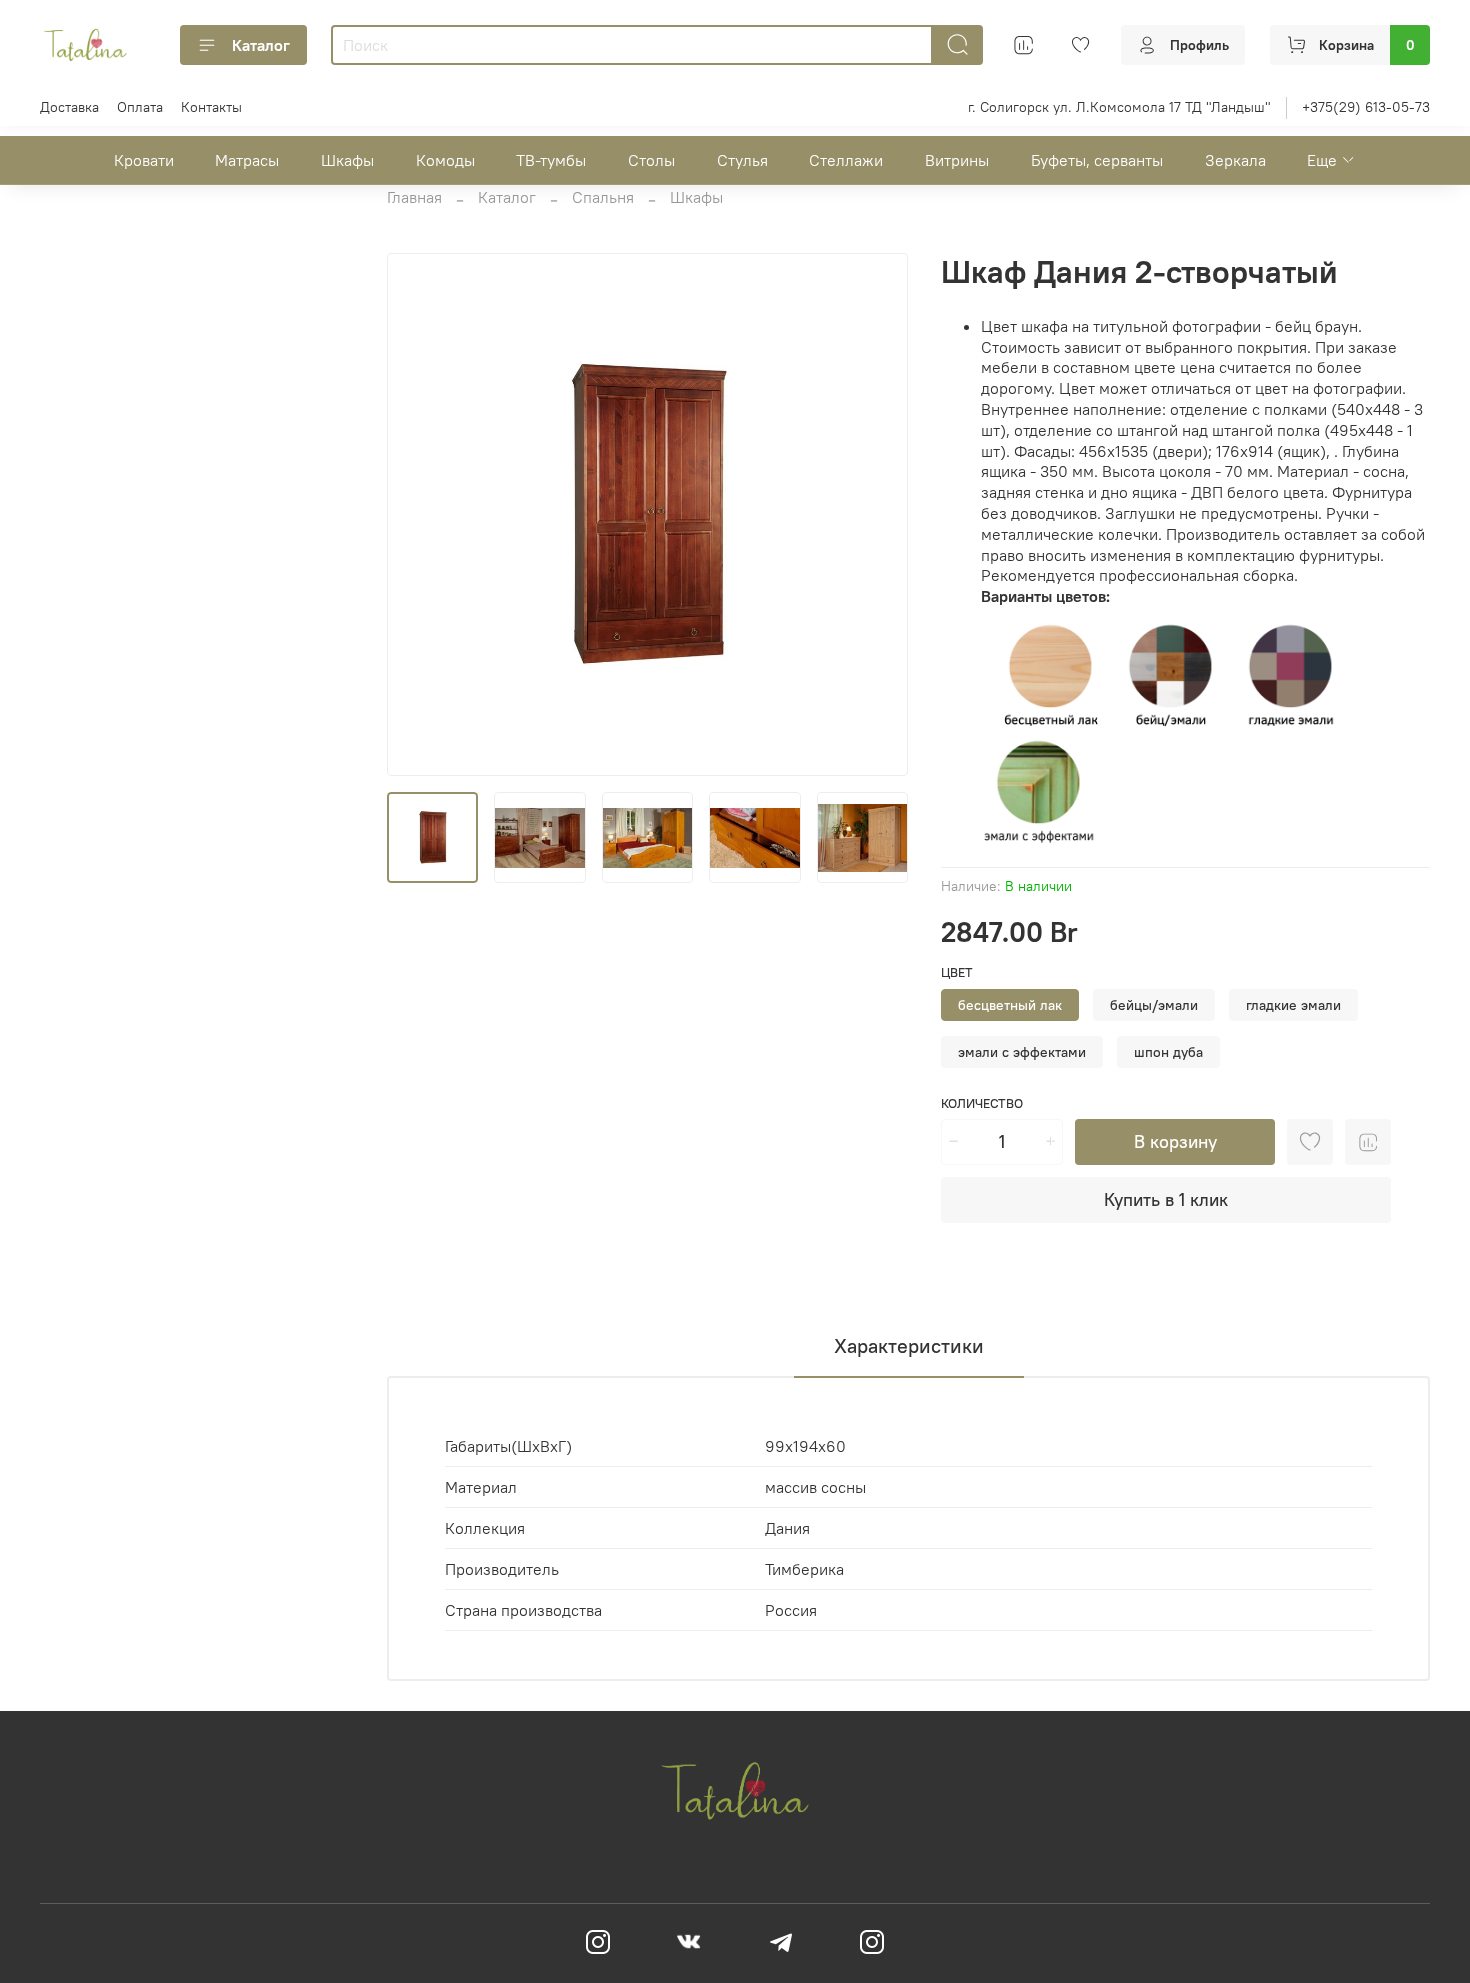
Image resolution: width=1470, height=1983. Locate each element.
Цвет (957, 972)
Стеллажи (846, 160)
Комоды (445, 160)
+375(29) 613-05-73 (1366, 107)
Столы (651, 160)
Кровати (144, 160)
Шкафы (347, 160)
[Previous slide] (419, 515)
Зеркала (1235, 160)
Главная (414, 197)
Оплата (140, 107)
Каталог (261, 45)
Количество (982, 1103)
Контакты (211, 107)
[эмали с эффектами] (1039, 791)
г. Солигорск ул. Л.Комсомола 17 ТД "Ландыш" (1119, 107)
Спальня (603, 197)
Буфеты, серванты (1097, 160)
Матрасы (247, 160)
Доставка (69, 107)
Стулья (742, 160)
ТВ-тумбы (551, 160)
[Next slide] (877, 515)
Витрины (957, 160)
